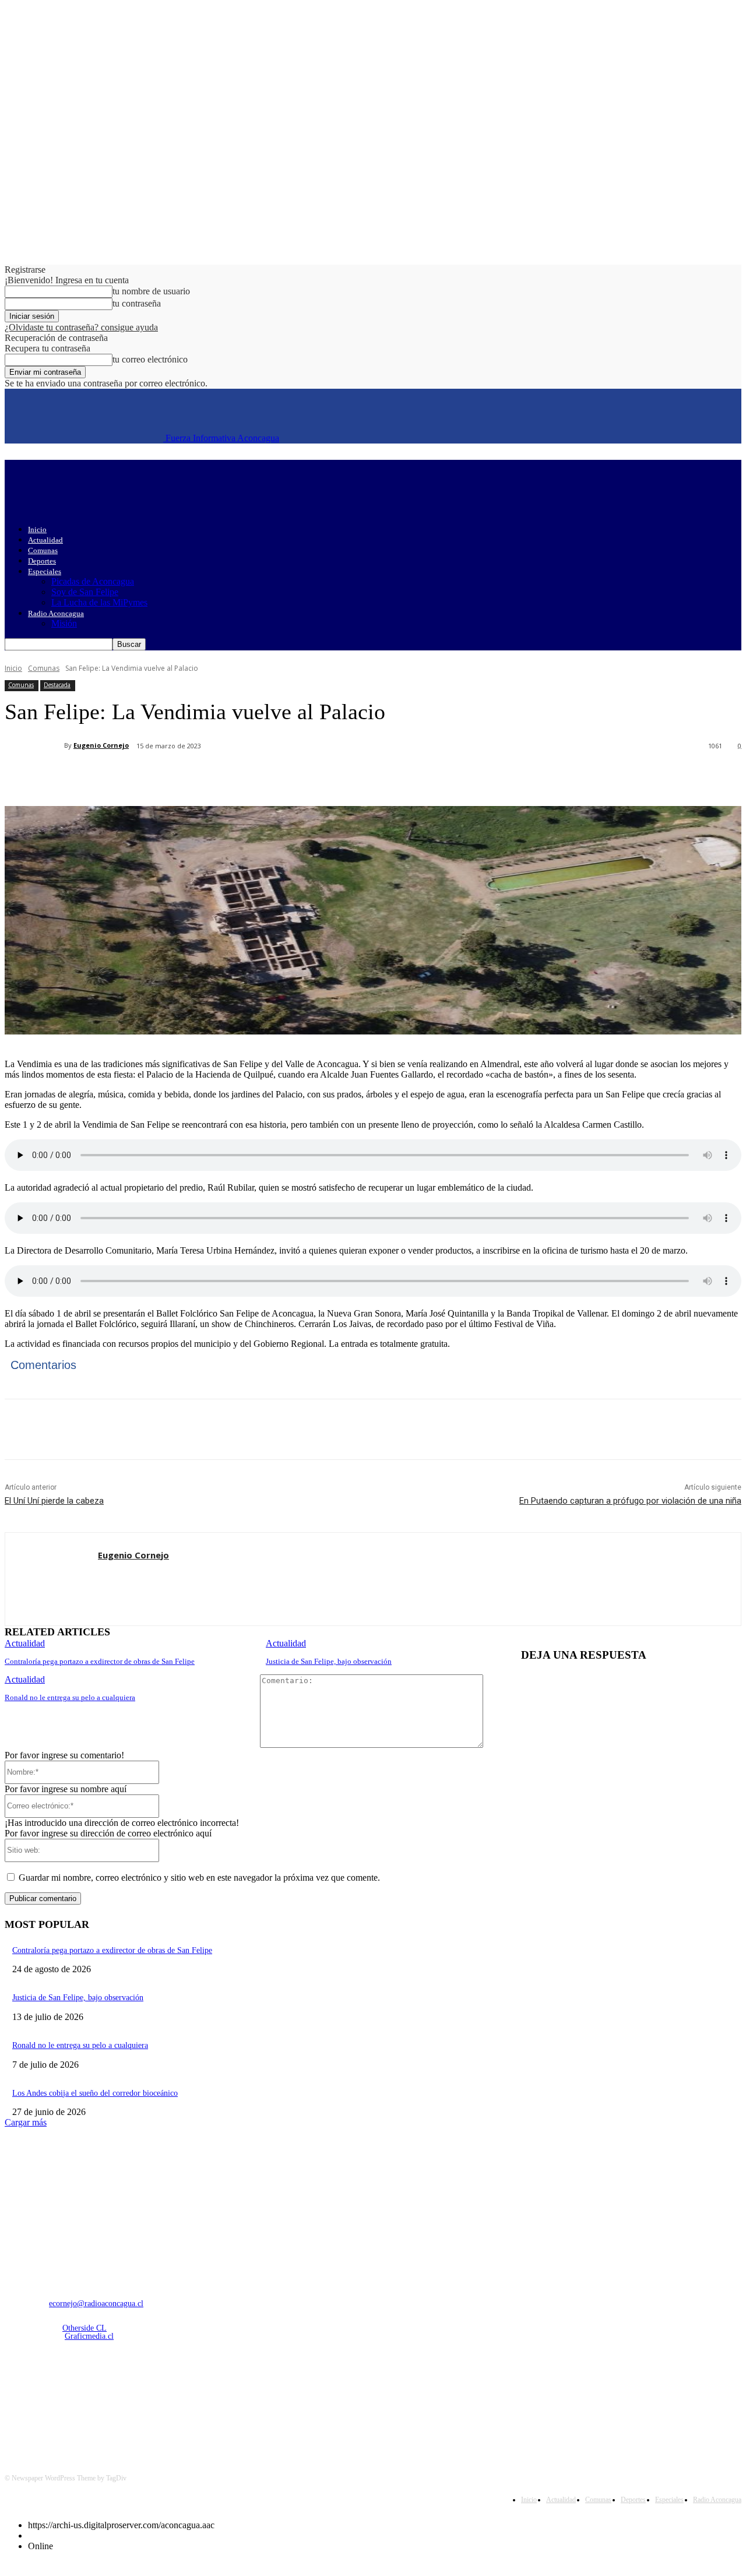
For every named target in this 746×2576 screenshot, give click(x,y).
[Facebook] (111, 776)
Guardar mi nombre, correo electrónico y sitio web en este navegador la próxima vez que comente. (199, 1878)
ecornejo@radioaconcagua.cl (96, 2304)
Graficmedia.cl (89, 2336)
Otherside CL (85, 2328)
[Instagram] (46, 2397)
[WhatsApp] (237, 776)
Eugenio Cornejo (101, 745)
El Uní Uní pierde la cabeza (54, 1501)
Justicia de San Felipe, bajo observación (329, 1661)
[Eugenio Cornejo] (34, 745)
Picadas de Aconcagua (93, 581)
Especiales (45, 571)
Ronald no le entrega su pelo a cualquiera (70, 1697)
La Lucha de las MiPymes (99, 602)
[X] (153, 776)
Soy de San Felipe (85, 592)
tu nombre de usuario (151, 291)
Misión (64, 623)
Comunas (43, 550)
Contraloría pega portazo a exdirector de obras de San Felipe (100, 1661)
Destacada (57, 685)
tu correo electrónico (150, 359)
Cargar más (26, 2122)
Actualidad (45, 540)
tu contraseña (137, 303)
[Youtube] (136, 2397)
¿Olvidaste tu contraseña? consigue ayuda (81, 327)
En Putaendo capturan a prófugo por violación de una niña (630, 1501)
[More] (280, 776)
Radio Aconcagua (56, 613)
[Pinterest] (195, 776)
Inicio (37, 529)
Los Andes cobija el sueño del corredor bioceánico (95, 2093)
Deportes (42, 561)
